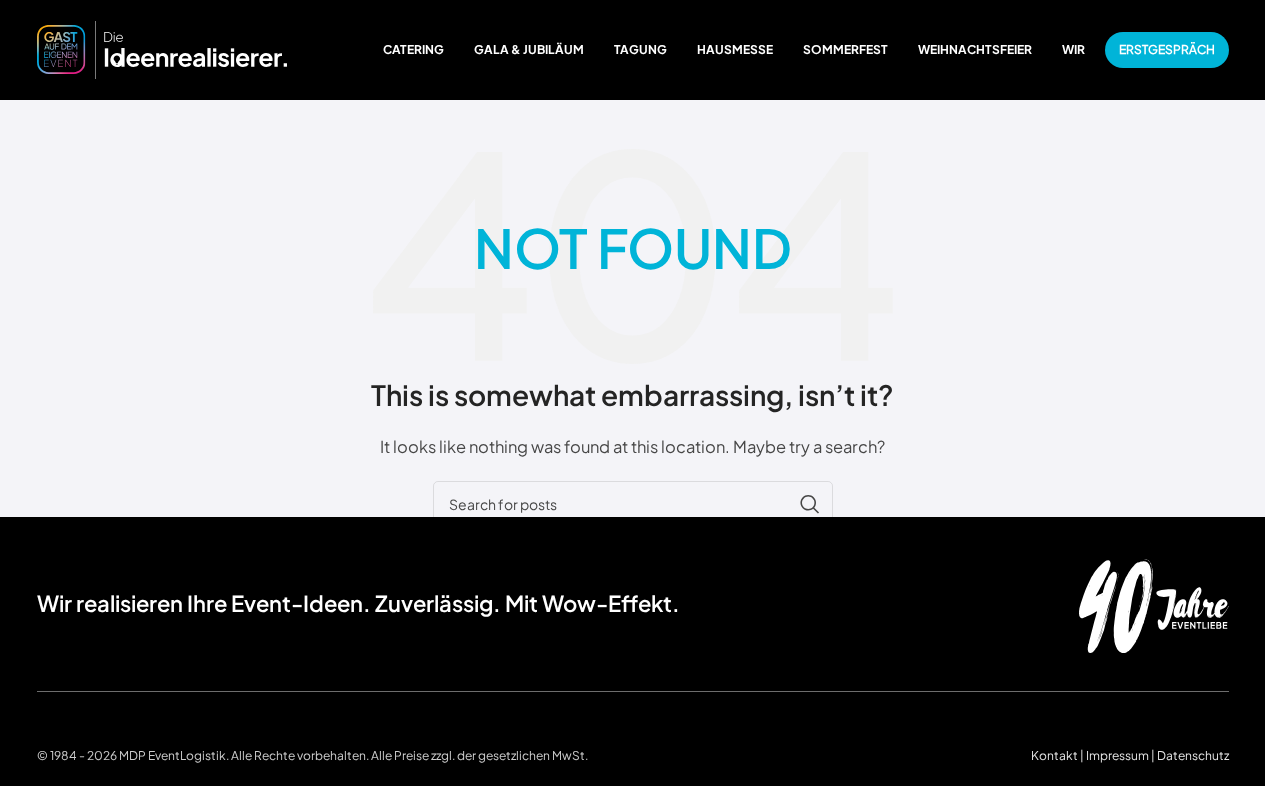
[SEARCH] (810, 504)
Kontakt (1054, 755)
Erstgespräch (1167, 49)
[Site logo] (162, 47)
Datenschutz (1193, 755)
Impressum (1117, 755)
